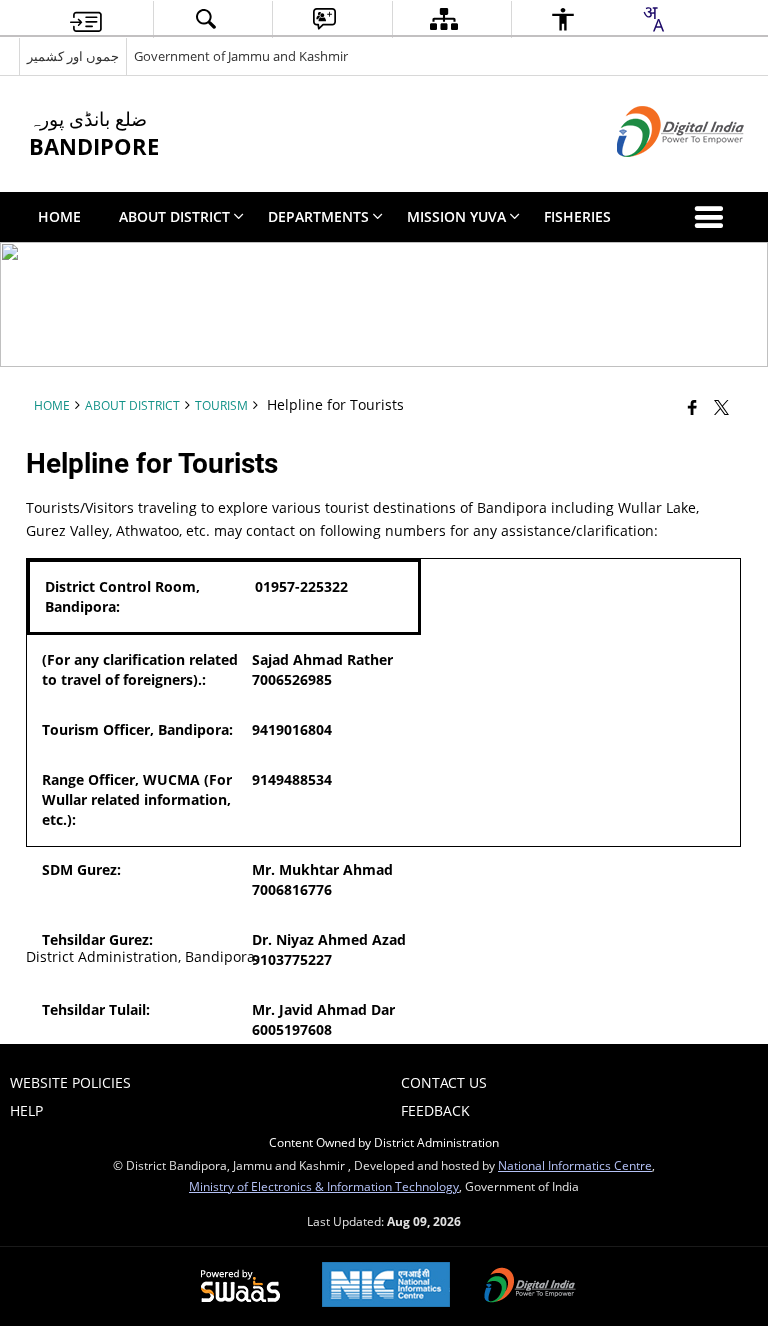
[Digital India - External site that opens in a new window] (655, 173)
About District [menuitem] (174, 216)
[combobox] (653, 19)
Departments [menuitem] (318, 216)
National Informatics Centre (575, 1165)
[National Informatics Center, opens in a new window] (386, 1286)
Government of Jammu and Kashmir (241, 56)
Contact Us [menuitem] (444, 1082)
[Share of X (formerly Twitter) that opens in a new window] (721, 407)
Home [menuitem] (59, 216)
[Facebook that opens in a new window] (692, 407)
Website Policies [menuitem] (70, 1082)
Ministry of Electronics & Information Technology (324, 1186)
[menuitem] (86, 19)
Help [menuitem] (26, 1110)
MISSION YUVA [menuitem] (456, 216)
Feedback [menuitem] (435, 1110)
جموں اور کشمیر (73, 56)
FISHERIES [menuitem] (577, 216)
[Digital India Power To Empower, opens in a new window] (530, 1287)
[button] (713, 217)
